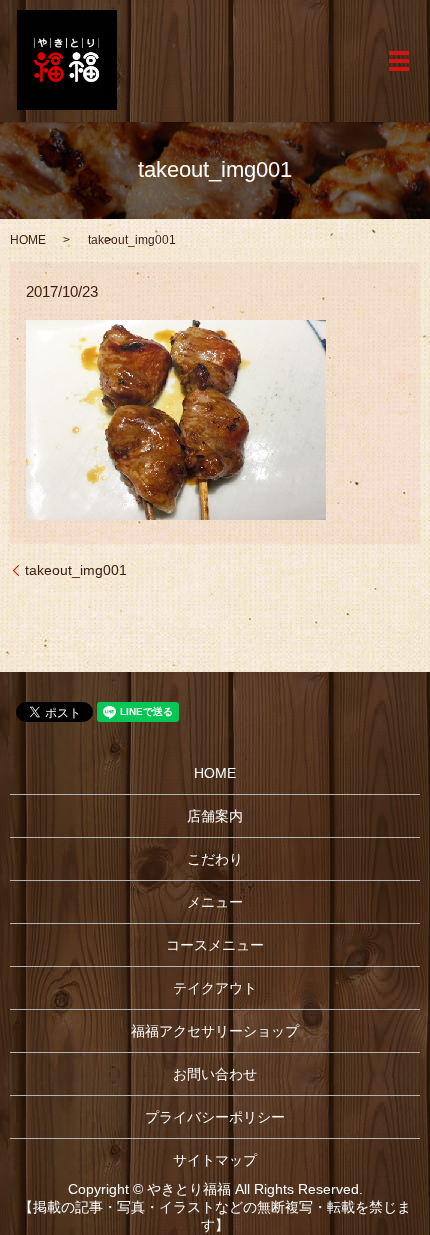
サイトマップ (215, 1160)
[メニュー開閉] (399, 61)
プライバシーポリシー (215, 1117)
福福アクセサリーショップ (215, 1031)
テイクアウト (215, 988)
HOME (28, 240)
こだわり (215, 859)
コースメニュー (215, 945)
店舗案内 (215, 816)
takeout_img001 (76, 570)
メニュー (215, 902)
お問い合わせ (215, 1074)
